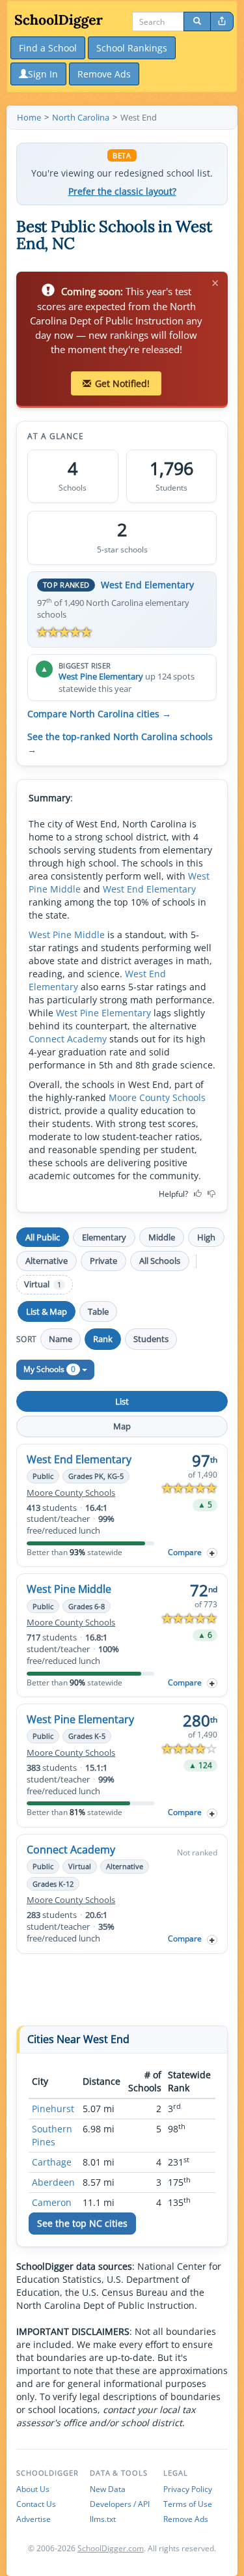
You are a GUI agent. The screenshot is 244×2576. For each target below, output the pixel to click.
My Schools (49, 1369)
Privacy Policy (188, 2489)
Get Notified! (122, 383)
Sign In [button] (43, 74)
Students (151, 1339)
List (122, 1401)
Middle (162, 1237)
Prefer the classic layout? (122, 192)
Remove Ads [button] (104, 74)
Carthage (52, 2162)
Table (98, 1311)
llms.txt (103, 2519)
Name (61, 1339)
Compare (185, 1552)
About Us (33, 2489)
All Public (43, 1237)
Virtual (43, 1284)
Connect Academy (68, 1039)
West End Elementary (147, 585)
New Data (108, 2489)
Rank (103, 1339)
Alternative (47, 1261)
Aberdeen (53, 2182)
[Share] (222, 21)
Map (122, 1426)
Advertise (34, 2519)
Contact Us (36, 2504)
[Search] (197, 21)
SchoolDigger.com (111, 2548)
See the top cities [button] (82, 2223)
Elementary (104, 1237)
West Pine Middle (67, 935)
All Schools (160, 1261)
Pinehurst (53, 2109)
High (206, 1237)
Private (103, 1261)
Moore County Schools (157, 1097)
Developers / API (120, 2504)
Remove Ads (186, 2519)
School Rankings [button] (132, 48)
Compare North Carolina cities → (99, 714)
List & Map (47, 1311)
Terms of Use (188, 2504)
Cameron (52, 2202)
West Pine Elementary (101, 676)
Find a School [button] (48, 48)
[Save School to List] (212, 1553)
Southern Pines (52, 2135)
